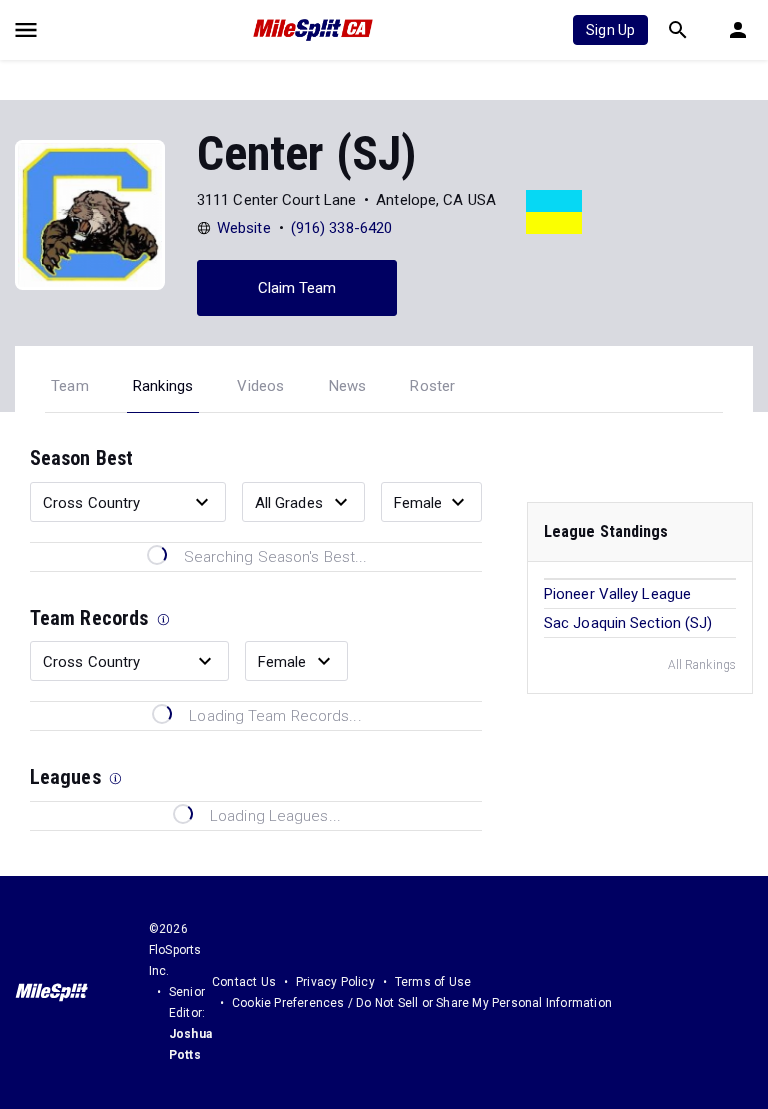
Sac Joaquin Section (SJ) (628, 623)
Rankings (163, 386)
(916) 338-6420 (341, 228)
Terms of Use (433, 982)
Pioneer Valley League (617, 594)
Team (70, 386)
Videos (260, 386)
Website (244, 228)
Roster (432, 386)
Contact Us (244, 982)
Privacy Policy (335, 982)
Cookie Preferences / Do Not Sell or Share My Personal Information (422, 1003)
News (348, 386)
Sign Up (610, 30)
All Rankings (702, 665)
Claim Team (297, 288)
